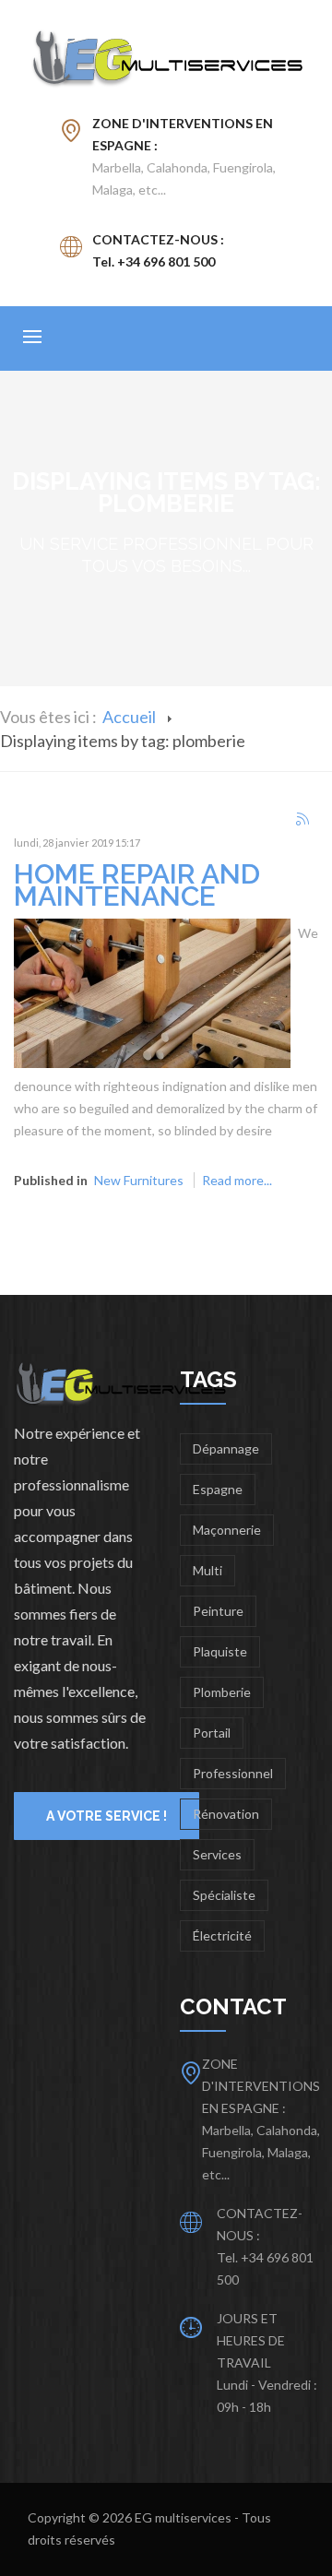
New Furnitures (139, 1180)
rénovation (226, 1814)
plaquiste (220, 1651)
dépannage (226, 1448)
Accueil (129, 717)
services (217, 1854)
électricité (222, 1935)
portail (212, 1733)
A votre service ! (107, 1816)
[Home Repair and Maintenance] (152, 992)
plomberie (222, 1692)
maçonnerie (227, 1530)
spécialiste (224, 1895)
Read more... (237, 1180)
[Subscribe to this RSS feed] (303, 820)
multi (207, 1570)
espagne (218, 1489)
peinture (218, 1611)
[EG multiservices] (166, 58)
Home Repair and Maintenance (137, 885)
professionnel (233, 1773)
